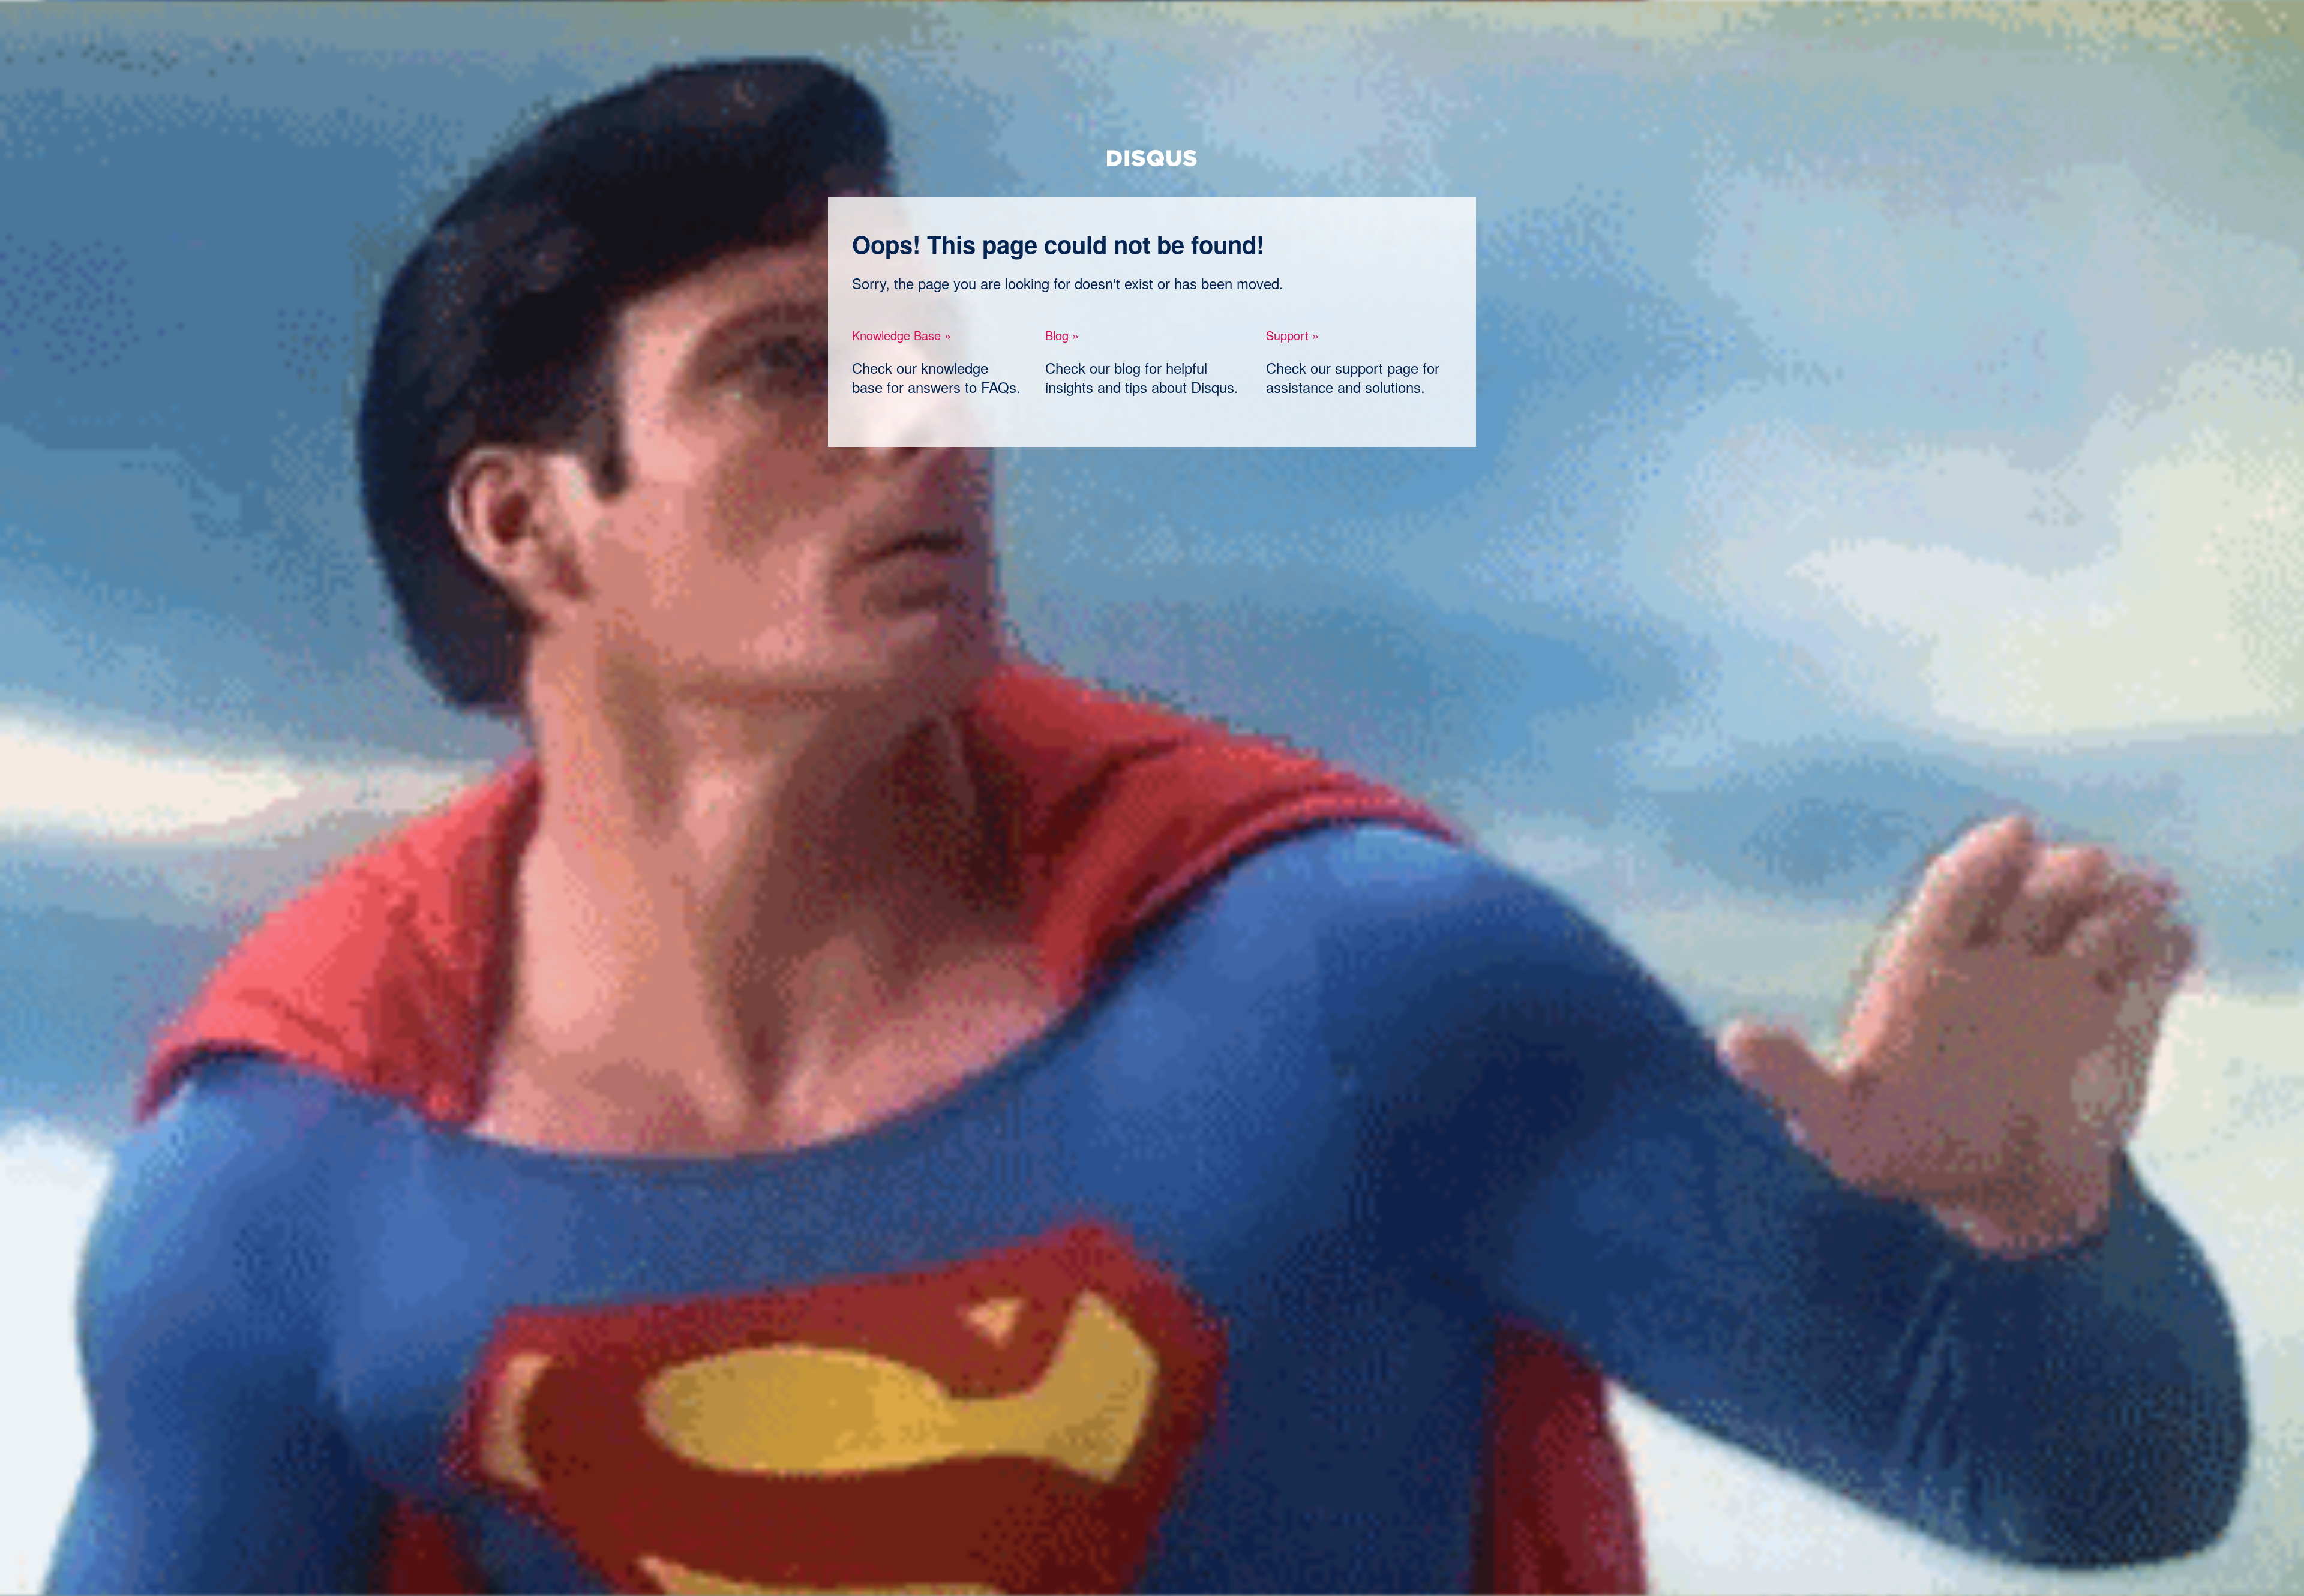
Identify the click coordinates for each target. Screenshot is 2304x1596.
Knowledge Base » (901, 335)
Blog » (1062, 335)
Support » (1292, 335)
